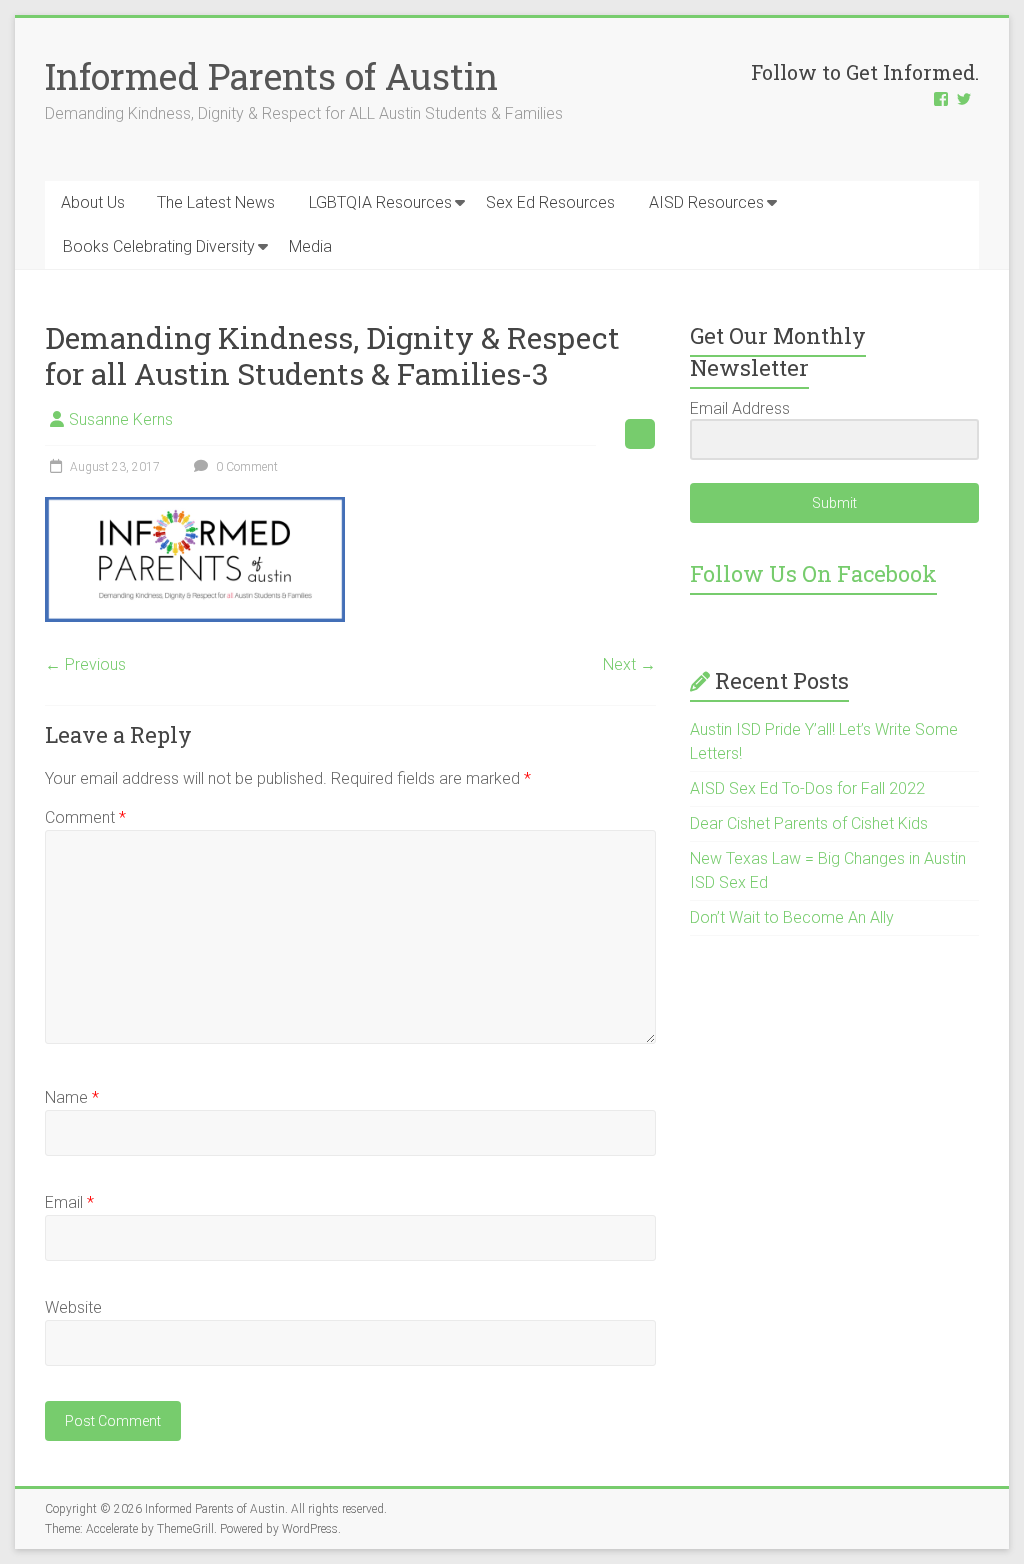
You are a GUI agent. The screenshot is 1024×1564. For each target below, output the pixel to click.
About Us (93, 202)
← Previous (85, 664)
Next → (629, 664)
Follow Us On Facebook (813, 573)
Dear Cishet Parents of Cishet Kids (809, 823)
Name (72, 1097)
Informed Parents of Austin (271, 76)
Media (310, 246)
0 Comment (245, 467)
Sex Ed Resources (550, 202)
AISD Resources (706, 202)
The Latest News (216, 202)
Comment (85, 817)
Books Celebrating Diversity (159, 246)
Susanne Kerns (121, 419)
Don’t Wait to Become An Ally (792, 917)
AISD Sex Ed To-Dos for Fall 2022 (807, 788)
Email (69, 1202)
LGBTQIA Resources (380, 202)
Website (73, 1307)
